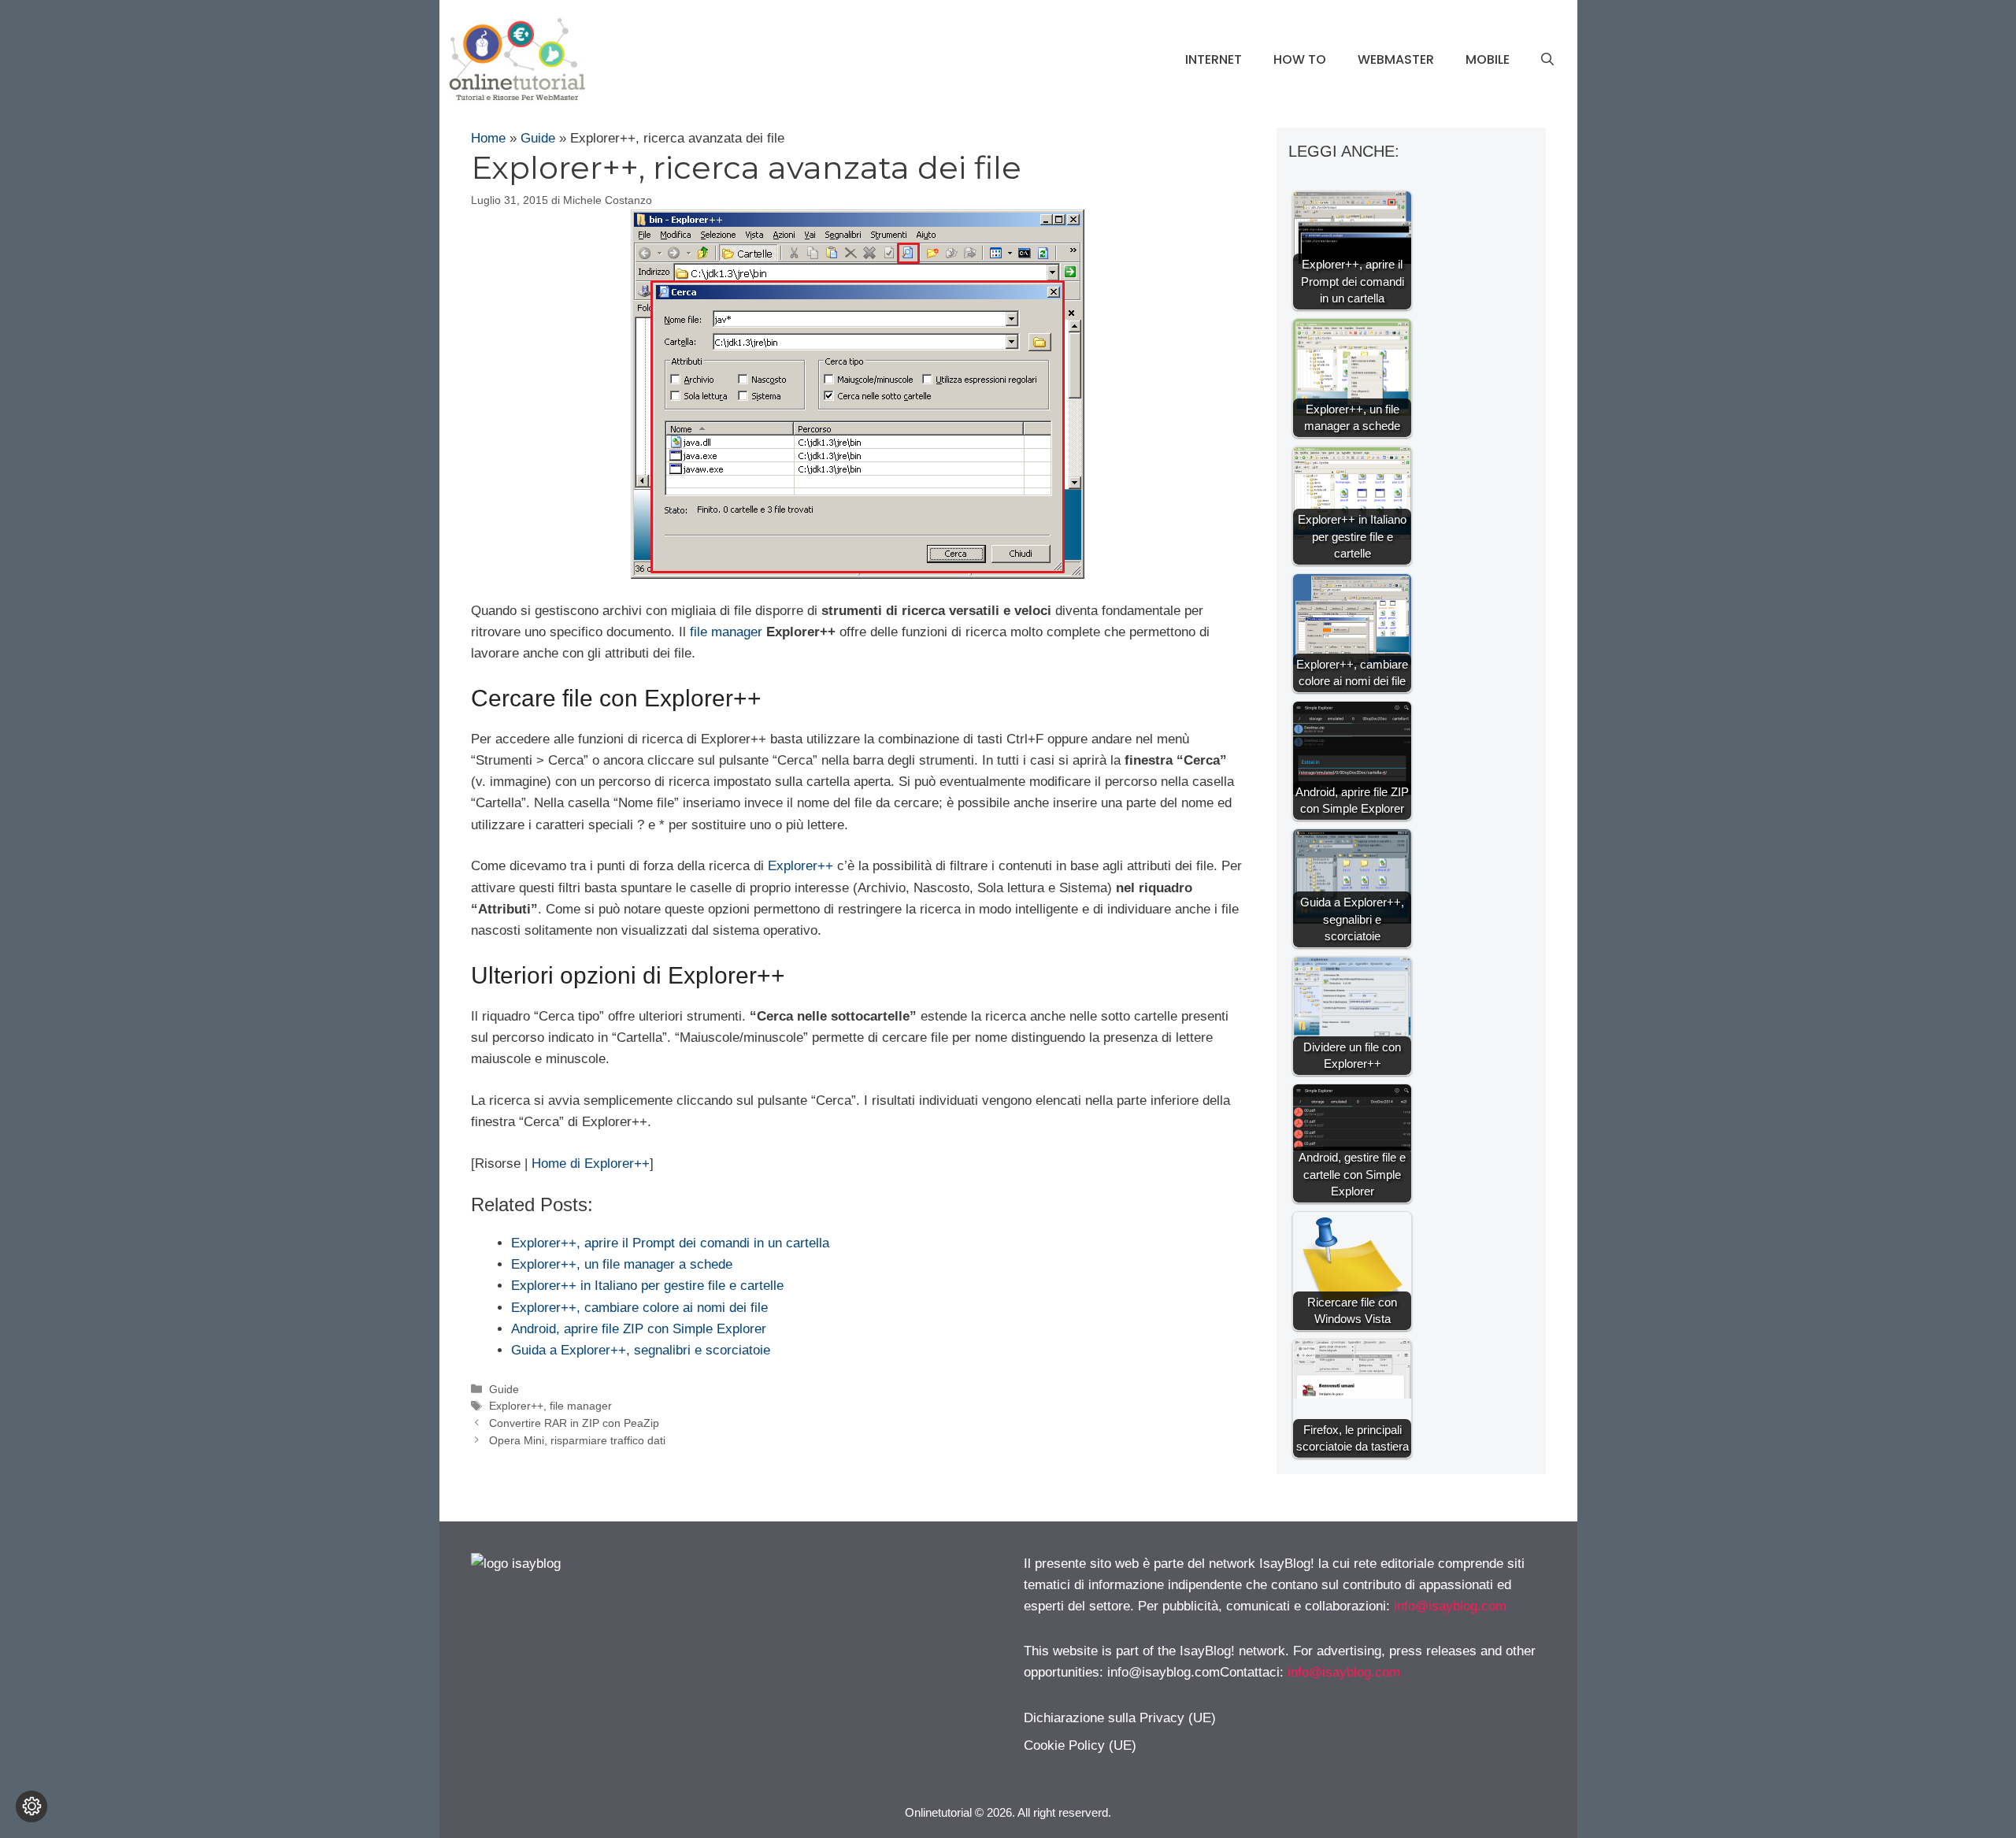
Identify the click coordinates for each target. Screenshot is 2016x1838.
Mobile (1488, 59)
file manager (726, 632)
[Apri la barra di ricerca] (1547, 60)
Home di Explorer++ (591, 1164)
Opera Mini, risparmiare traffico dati (577, 1440)
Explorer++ (800, 866)
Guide (538, 138)
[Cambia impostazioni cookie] (31, 1807)
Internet (1214, 59)
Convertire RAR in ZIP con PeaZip (574, 1423)
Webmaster (1396, 59)
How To (1300, 59)
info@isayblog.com (1450, 1606)
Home (488, 138)
